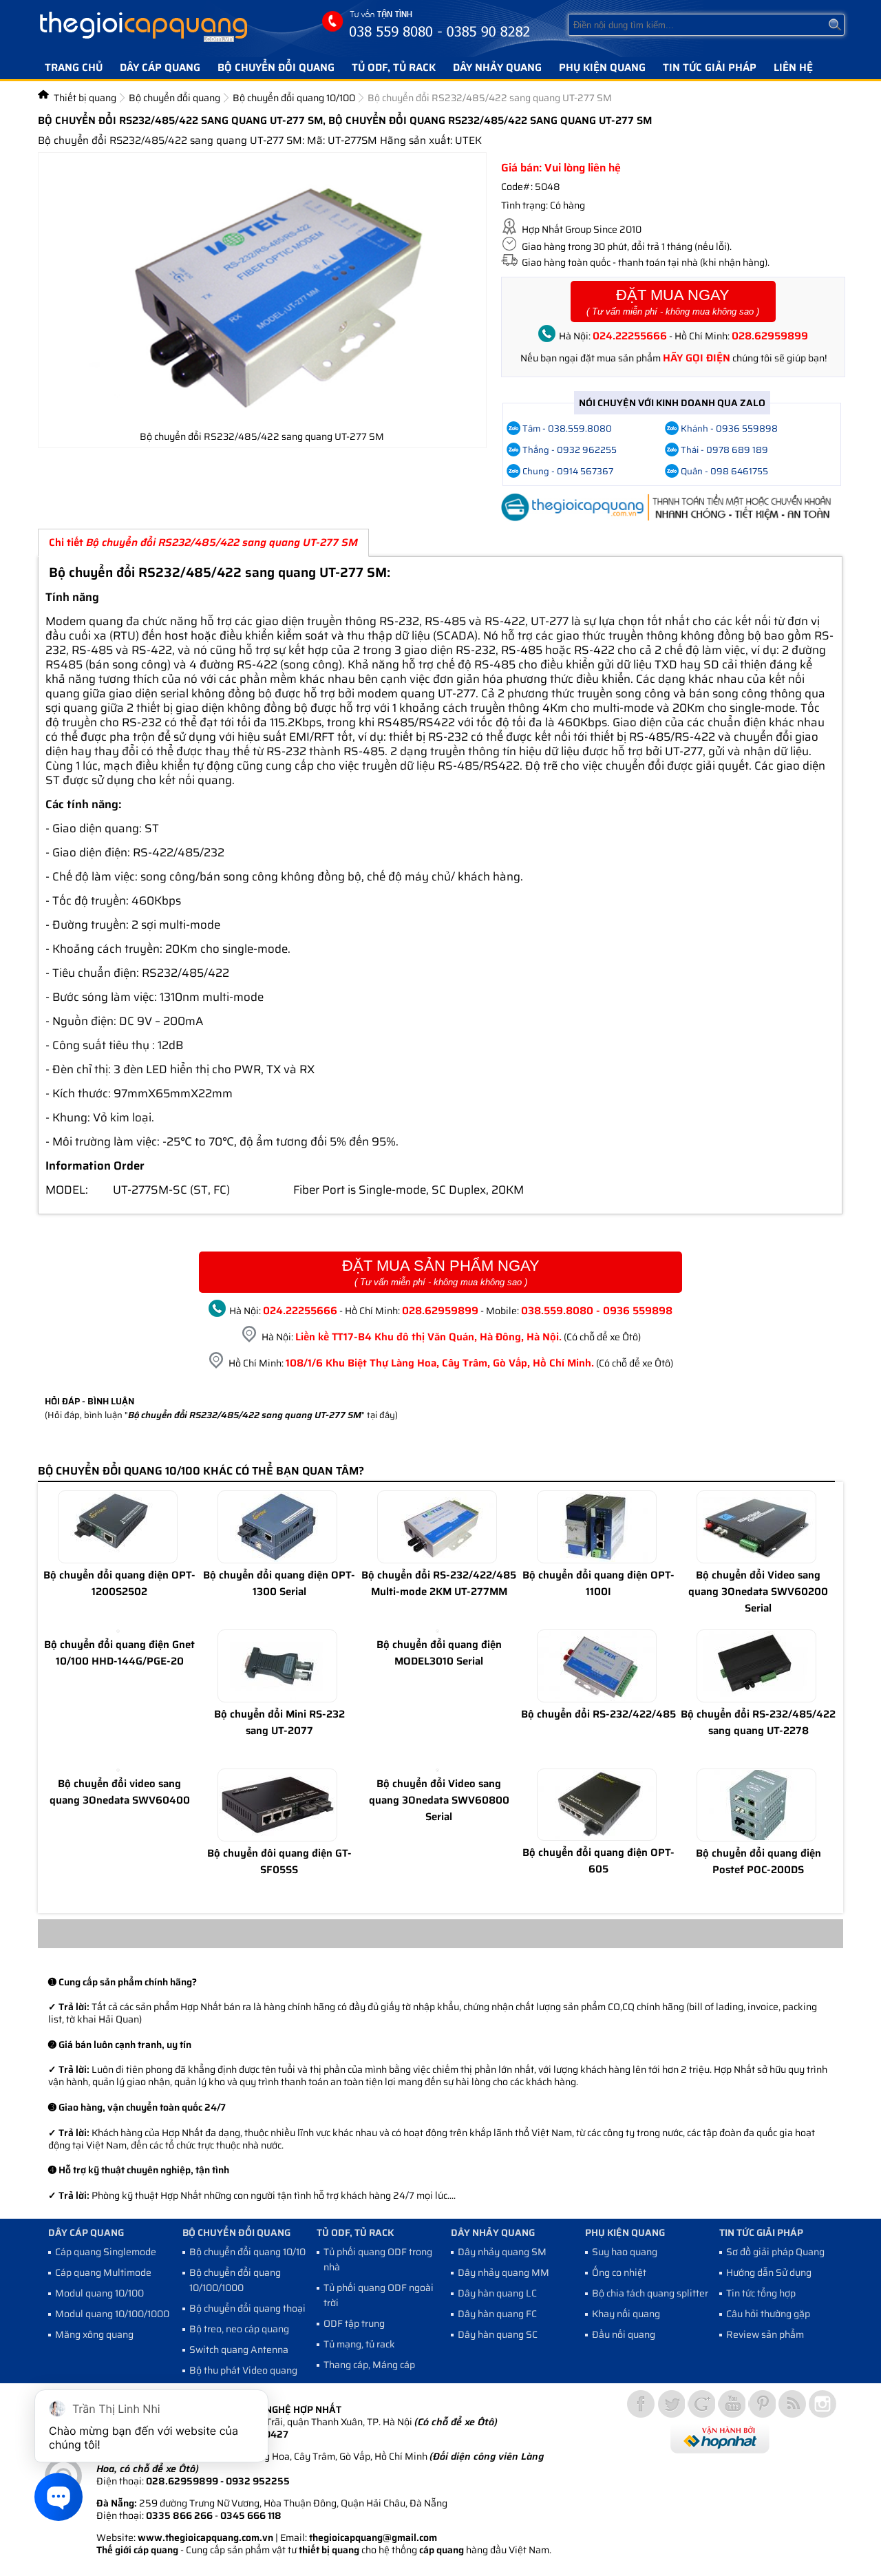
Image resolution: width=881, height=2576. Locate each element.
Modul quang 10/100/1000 (112, 2314)
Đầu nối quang (624, 2334)
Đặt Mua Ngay (673, 302)
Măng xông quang (94, 2334)
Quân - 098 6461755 (724, 471)
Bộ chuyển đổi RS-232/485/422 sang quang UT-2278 (758, 1722)
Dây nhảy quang (497, 67)
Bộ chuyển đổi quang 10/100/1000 (235, 2280)
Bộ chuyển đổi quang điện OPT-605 (598, 1861)
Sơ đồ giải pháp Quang (775, 2252)
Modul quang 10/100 (99, 2293)
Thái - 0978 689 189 (724, 450)
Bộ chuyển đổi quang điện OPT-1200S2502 (119, 1583)
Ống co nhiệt (619, 2272)
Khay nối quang (626, 2314)
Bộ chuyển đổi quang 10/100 (294, 98)
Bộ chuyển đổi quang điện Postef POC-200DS (758, 1861)
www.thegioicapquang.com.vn (205, 2537)
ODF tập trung (354, 2323)
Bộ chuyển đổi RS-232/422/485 (598, 1714)
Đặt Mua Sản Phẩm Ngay (441, 1272)
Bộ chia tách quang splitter (650, 2293)
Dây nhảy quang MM (503, 2272)
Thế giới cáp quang (137, 2550)
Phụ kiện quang (602, 67)
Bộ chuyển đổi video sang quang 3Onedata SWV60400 (120, 1792)
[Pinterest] (762, 2404)
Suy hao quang (625, 2252)
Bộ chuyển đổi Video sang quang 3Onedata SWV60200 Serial (758, 1592)
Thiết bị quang (85, 98)
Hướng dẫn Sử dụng (769, 2272)
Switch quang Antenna (239, 2350)
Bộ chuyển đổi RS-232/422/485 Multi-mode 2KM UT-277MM (439, 1583)
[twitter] (671, 2404)
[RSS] (792, 2404)
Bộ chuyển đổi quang (276, 67)
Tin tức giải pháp (710, 67)
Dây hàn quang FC (497, 2314)
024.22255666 (630, 336)
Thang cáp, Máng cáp (369, 2365)
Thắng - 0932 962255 (570, 450)
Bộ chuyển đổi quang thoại (247, 2308)
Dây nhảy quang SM (502, 2252)
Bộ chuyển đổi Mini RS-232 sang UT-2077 (279, 1722)
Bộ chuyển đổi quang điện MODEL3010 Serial (439, 1653)
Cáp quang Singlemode (106, 2252)
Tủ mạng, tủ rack (359, 2344)
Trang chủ (74, 67)
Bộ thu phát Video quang (243, 2370)
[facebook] (641, 2404)
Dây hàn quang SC (498, 2334)
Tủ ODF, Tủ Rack (394, 67)
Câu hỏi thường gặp (768, 2314)
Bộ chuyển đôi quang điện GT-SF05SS (279, 1861)
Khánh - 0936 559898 (729, 429)
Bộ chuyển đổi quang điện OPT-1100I (598, 1583)
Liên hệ (793, 67)
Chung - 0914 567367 (568, 471)
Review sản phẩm (765, 2334)
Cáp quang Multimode (103, 2272)
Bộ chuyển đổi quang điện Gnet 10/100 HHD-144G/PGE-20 (119, 1653)
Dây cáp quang (160, 67)
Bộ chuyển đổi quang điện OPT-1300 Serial (279, 1583)
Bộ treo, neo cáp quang (239, 2329)
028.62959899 (770, 336)
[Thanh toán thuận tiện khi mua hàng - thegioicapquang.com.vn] (440, 1945)
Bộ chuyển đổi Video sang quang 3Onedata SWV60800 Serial (439, 1800)
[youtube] (732, 2404)
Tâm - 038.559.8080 (567, 429)
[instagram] (822, 2404)
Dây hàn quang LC (497, 2293)
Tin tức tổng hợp (761, 2293)
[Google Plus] (701, 2404)
